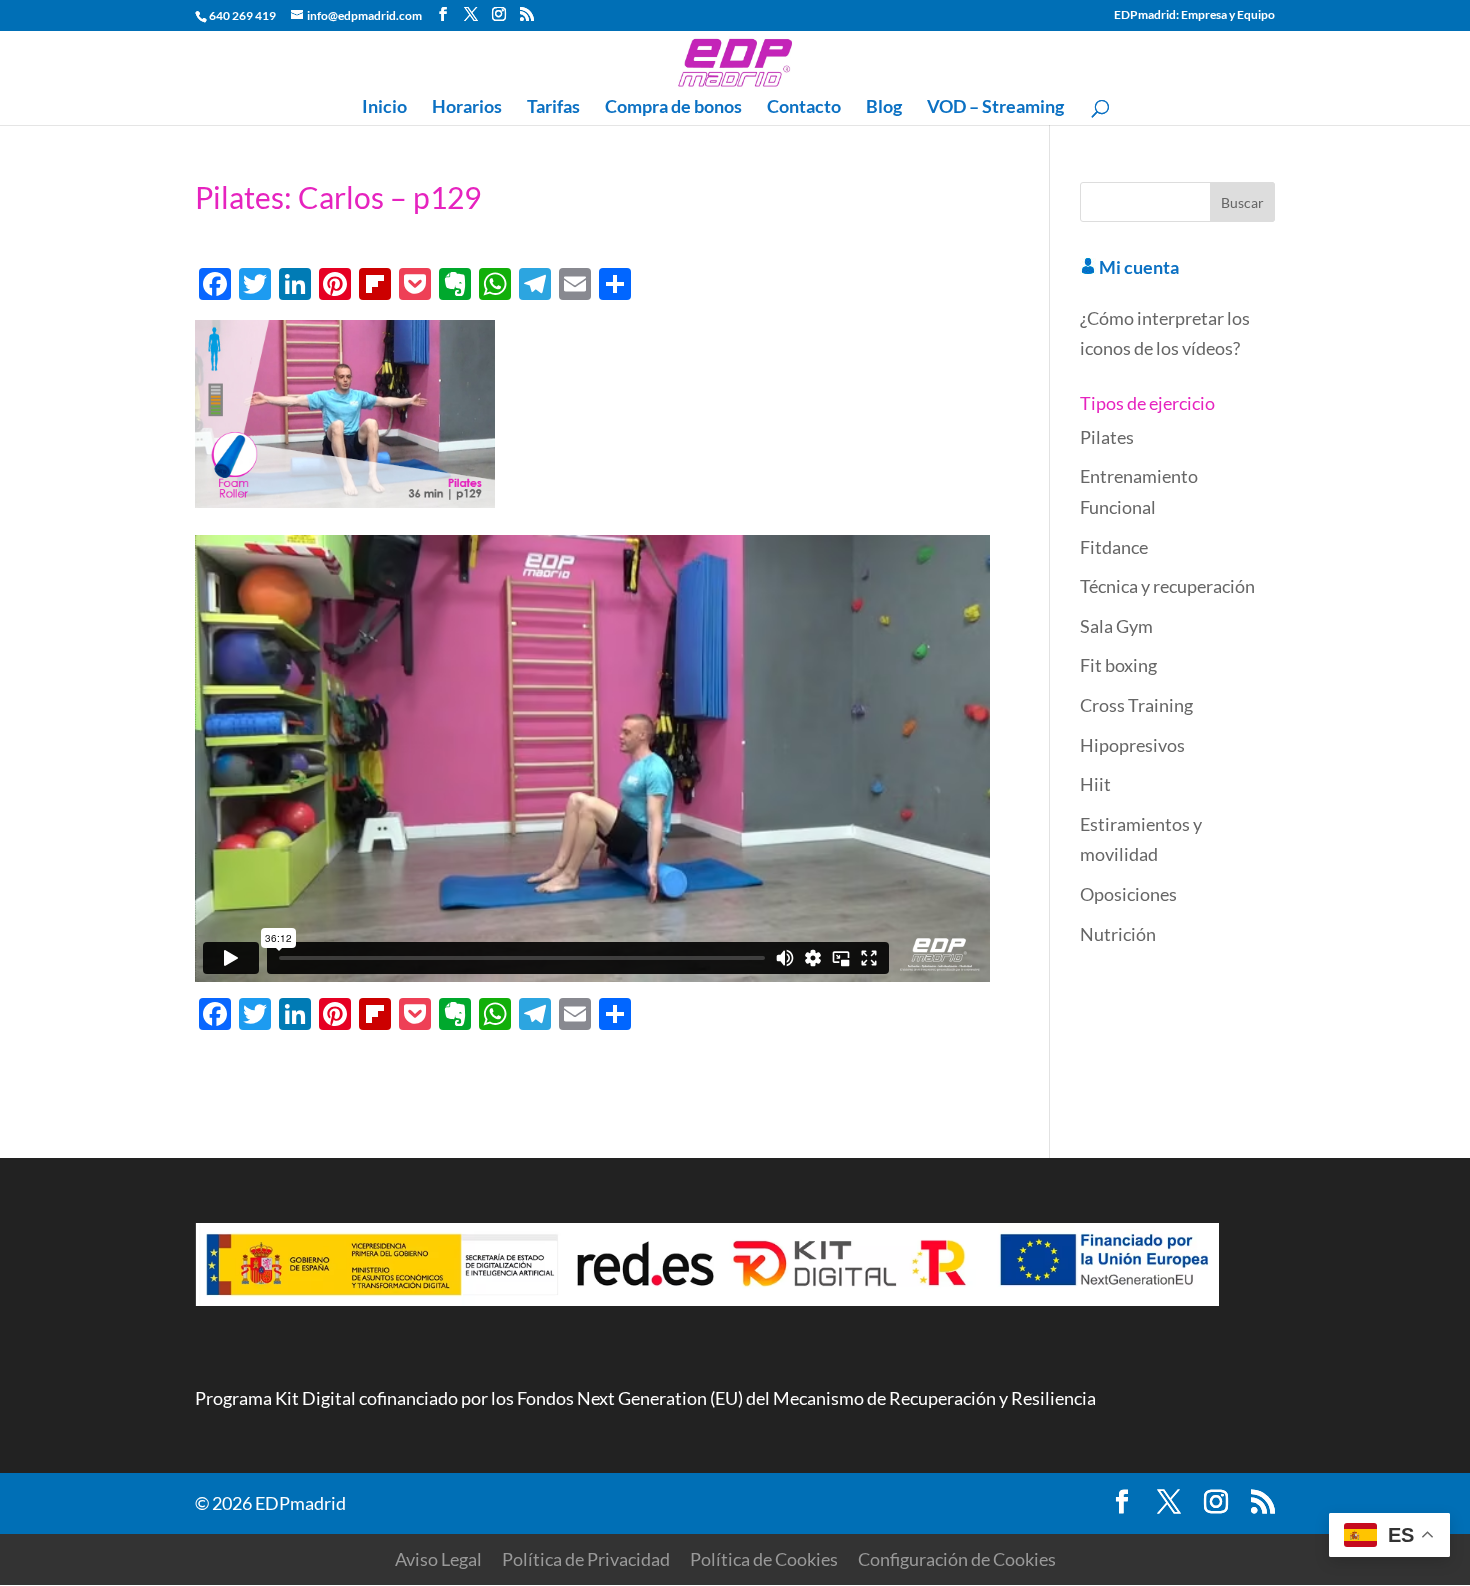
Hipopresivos (1132, 745)
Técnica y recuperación (1167, 586)
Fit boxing (1118, 665)
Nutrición (1118, 934)
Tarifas (553, 108)
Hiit (1095, 784)
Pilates (1107, 437)
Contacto (804, 108)
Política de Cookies (764, 1559)
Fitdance (1114, 547)
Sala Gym (1116, 626)
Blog (884, 108)
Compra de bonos (673, 108)
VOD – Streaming (995, 108)
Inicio (384, 108)
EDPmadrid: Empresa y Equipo (1194, 15)
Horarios (467, 108)
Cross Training (1136, 705)
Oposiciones (1128, 894)
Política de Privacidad (586, 1559)
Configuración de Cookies (957, 1559)
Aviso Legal (438, 1559)
